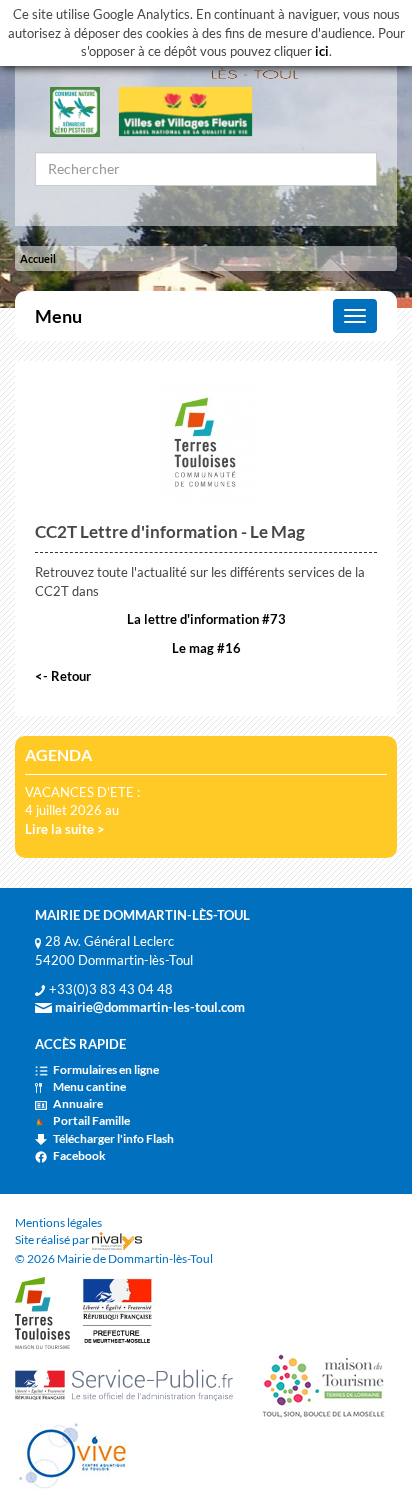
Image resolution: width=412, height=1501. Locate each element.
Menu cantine (89, 1086)
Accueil (38, 258)
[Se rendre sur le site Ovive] (73, 1454)
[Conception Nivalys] (117, 1239)
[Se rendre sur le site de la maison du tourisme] (322, 1383)
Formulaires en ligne (106, 1069)
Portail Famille (91, 1120)
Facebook (79, 1155)
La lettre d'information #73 (206, 619)
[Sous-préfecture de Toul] (118, 1311)
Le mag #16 (206, 648)
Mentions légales (58, 1222)
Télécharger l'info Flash (113, 1138)
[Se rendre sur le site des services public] (130, 1383)
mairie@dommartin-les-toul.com (148, 1007)
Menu (58, 316)
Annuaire (78, 1103)
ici (322, 51)
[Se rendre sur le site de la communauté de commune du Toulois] (42, 1311)
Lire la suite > (65, 829)
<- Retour (63, 676)
